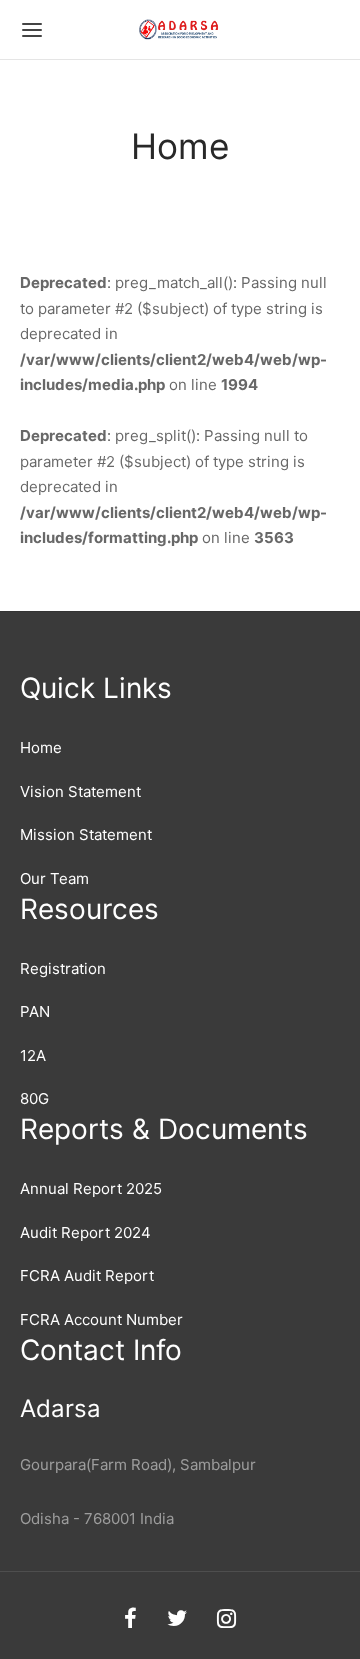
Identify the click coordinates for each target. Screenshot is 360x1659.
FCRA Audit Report (87, 1275)
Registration (63, 968)
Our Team (54, 878)
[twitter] (177, 1620)
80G (34, 1098)
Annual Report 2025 (91, 1188)
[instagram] (226, 1620)
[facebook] (130, 1620)
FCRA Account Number (101, 1319)
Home (41, 747)
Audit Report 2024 (85, 1232)
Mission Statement (86, 834)
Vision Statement (80, 791)
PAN (35, 1011)
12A (33, 1055)
